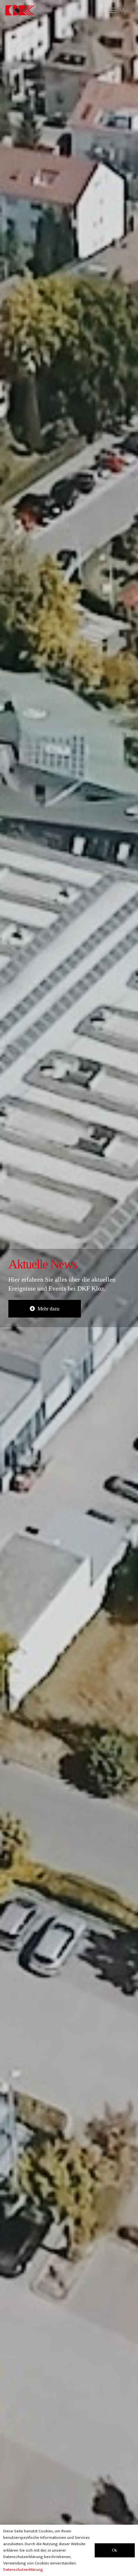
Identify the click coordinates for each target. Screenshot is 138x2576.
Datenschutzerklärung (23, 2570)
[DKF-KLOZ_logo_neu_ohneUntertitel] (20, 10)
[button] (121, 10)
